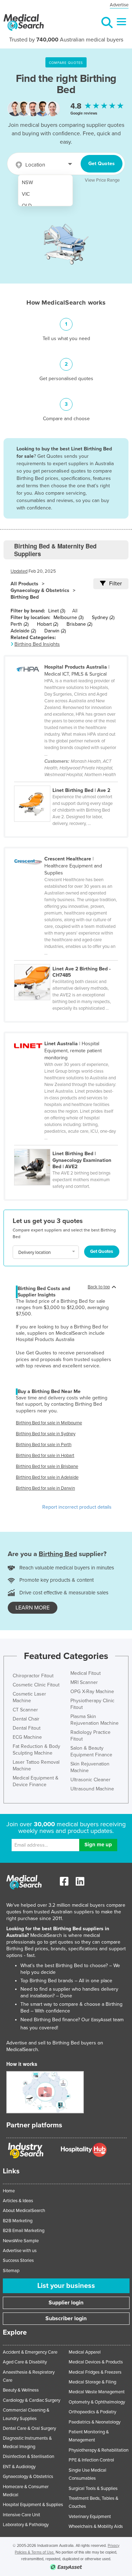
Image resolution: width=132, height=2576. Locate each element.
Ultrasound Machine (92, 1789)
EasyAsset (101, 2020)
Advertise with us (20, 2251)
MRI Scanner (84, 1682)
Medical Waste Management (97, 2392)
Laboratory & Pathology (26, 2525)
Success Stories (18, 2260)
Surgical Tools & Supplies (93, 2489)
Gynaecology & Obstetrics (40, 590)
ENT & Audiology (19, 2467)
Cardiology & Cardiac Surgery (32, 2400)
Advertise (119, 5)
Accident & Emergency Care (30, 2352)
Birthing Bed (25, 597)
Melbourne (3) (68, 617)
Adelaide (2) (23, 631)
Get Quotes (102, 164)
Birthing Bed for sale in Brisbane (47, 1466)
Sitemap (11, 2271)
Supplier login (66, 2303)
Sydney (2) (103, 617)
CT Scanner (25, 1710)
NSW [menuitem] (27, 183)
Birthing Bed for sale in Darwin (45, 1488)
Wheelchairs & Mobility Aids (96, 2526)
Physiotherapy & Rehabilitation (99, 2450)
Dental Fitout (27, 1728)
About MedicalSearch (24, 2211)
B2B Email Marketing (24, 2231)
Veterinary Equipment (90, 2517)
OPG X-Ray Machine (92, 1692)
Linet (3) (57, 611)
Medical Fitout (86, 1673)
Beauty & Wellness (21, 2390)
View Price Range (102, 180)
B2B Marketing (18, 2221)
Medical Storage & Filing (92, 2382)
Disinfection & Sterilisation (29, 2457)
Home (9, 2191)
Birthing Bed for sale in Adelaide (47, 1477)
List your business (66, 2286)
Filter (115, 584)
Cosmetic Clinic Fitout (36, 1685)
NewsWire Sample (21, 2241)
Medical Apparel (85, 2352)
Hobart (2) (48, 624)
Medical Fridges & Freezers (95, 2372)
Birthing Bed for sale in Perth (44, 1445)
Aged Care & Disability (25, 2362)
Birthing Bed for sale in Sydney (46, 1434)
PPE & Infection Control (91, 2460)
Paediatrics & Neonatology (95, 2422)
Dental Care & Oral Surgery (29, 2428)
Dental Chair (26, 1719)
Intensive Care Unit (21, 2515)
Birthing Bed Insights (37, 644)
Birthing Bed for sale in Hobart (45, 1456)
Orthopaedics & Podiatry (92, 2412)
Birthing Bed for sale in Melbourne (49, 1423)
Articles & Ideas (18, 2201)
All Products (24, 584)
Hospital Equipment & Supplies (33, 2505)
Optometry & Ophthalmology (97, 2402)
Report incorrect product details (77, 1507)
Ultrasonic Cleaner (90, 1780)
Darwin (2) (55, 631)
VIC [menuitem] (26, 194)
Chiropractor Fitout (33, 1676)
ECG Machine (27, 1737)
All (75, 611)
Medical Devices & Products (96, 2362)
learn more (33, 1608)
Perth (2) (20, 624)
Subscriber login (66, 2318)
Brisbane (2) (79, 624)
